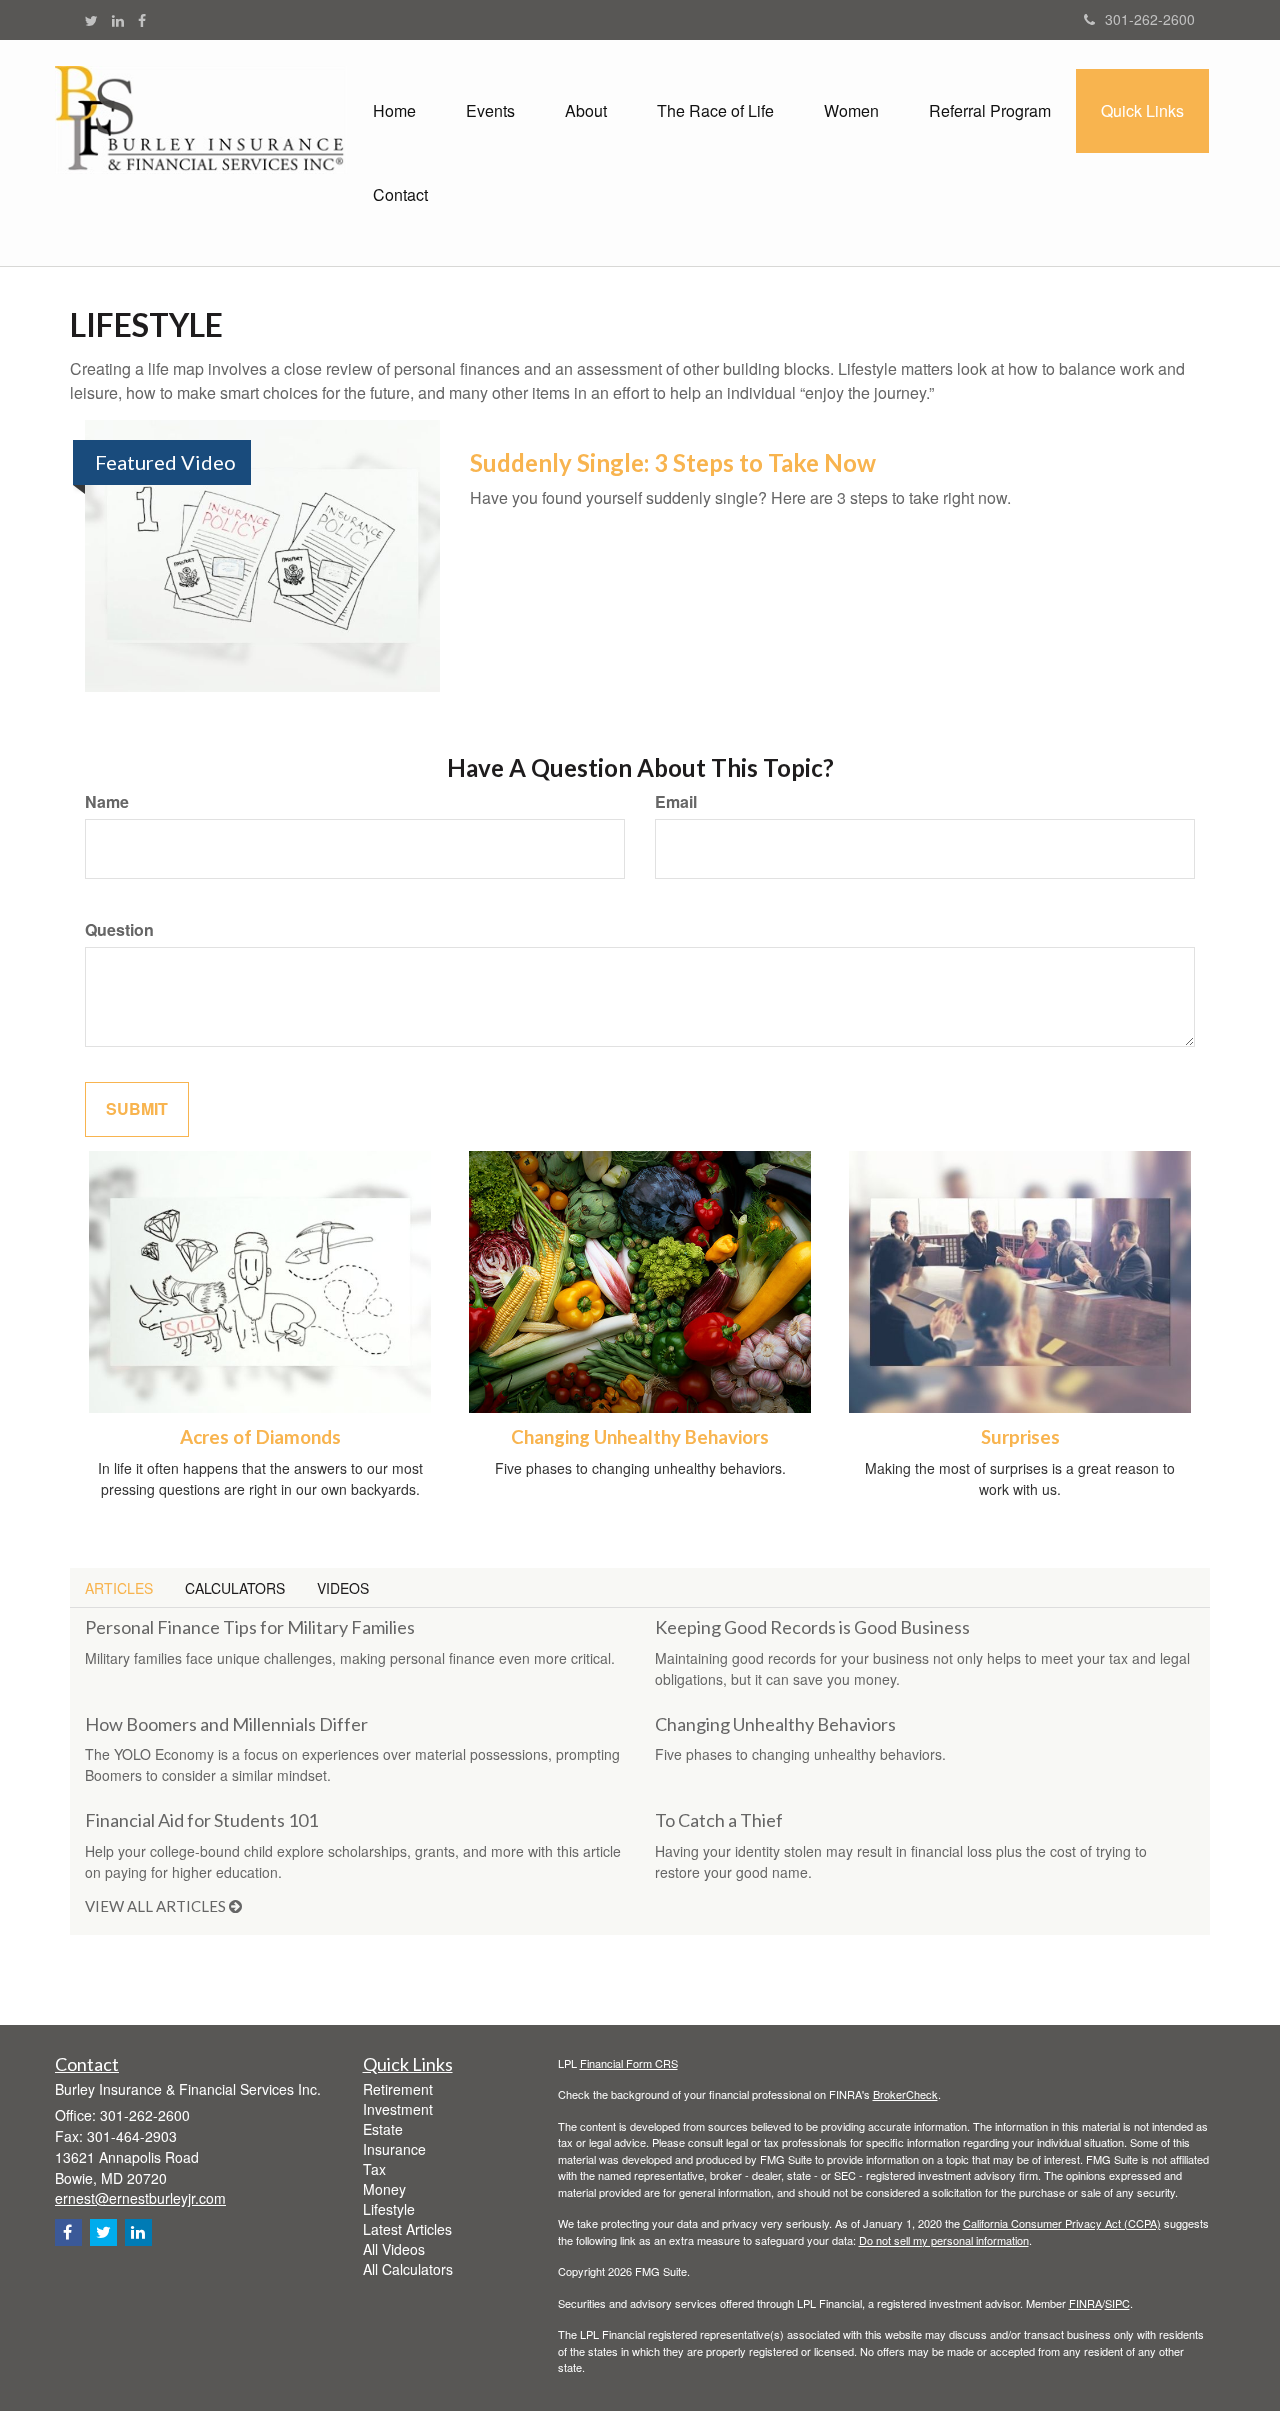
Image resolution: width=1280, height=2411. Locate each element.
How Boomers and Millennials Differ (226, 1724)
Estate (383, 2129)
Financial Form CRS (629, 2063)
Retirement (398, 2089)
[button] (490, 111)
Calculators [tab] (235, 1588)
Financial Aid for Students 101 (201, 1820)
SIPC (1117, 2303)
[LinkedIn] (118, 20)
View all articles (157, 1906)
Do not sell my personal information (944, 2240)
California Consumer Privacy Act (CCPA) (1062, 2223)
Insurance (394, 2149)
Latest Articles (407, 2229)
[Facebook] (142, 20)
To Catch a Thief (719, 1820)
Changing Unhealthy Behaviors (640, 1437)
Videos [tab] (343, 1588)
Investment (398, 2109)
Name (107, 802)
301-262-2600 (1150, 19)
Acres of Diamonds (260, 1437)
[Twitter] (91, 20)
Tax (374, 2169)
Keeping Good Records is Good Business (812, 1627)
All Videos (394, 2249)
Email (676, 802)
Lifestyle (389, 2209)
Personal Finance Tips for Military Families (250, 1627)
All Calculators (408, 2269)
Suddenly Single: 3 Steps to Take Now (673, 462)
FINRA (1085, 2303)
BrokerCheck (905, 2094)
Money (384, 2189)
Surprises (1020, 1437)
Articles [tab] (119, 1588)
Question (119, 930)
